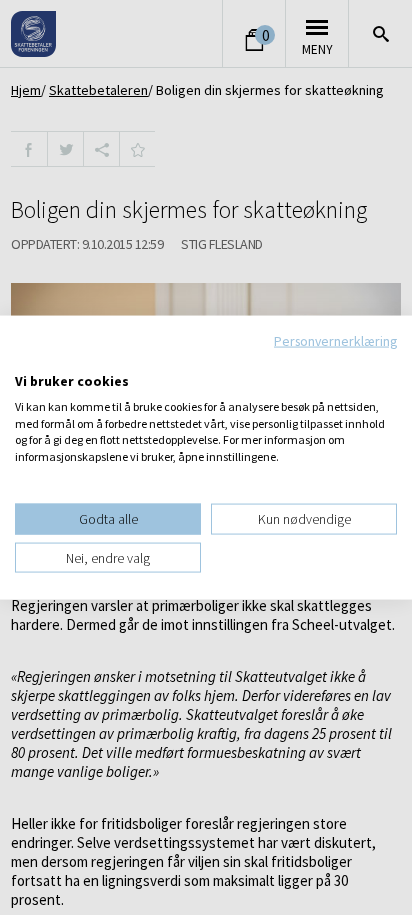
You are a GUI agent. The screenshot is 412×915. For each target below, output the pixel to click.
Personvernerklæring (335, 340)
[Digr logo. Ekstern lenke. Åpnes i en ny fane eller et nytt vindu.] (28, 360)
